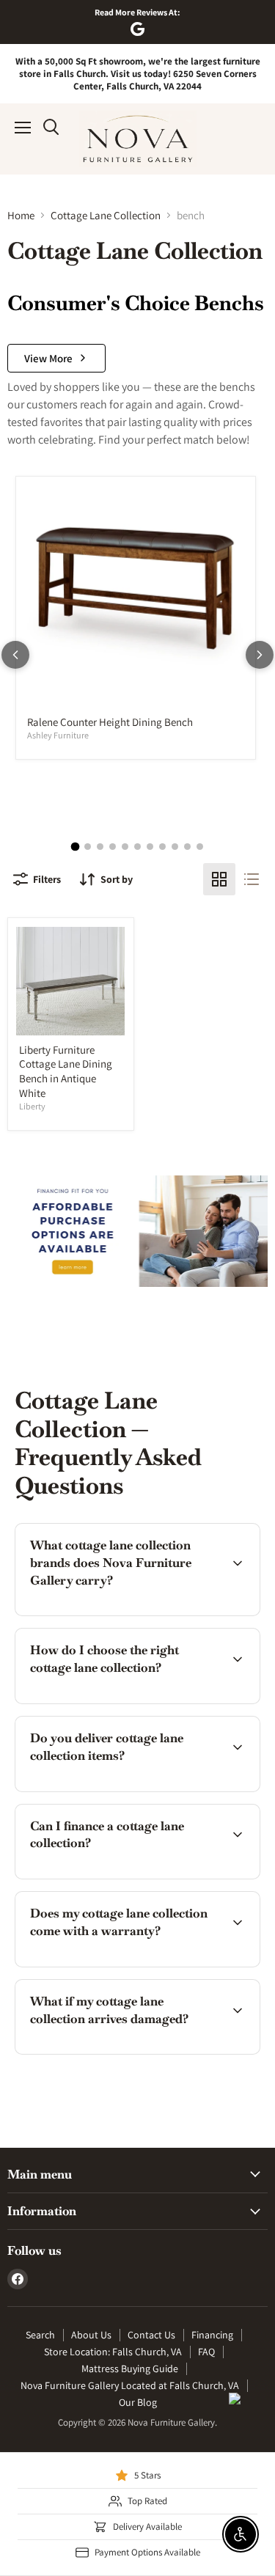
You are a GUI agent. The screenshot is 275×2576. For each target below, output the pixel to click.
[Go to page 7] (150, 847)
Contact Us (151, 2335)
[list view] (252, 879)
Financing (212, 2335)
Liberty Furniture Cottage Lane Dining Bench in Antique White (66, 1071)
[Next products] (260, 655)
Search (40, 2335)
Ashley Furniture (58, 735)
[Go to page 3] (100, 847)
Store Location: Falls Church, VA (113, 2352)
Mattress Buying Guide (130, 2368)
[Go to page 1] (76, 846)
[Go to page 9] (175, 847)
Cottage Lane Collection (106, 215)
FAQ (206, 2352)
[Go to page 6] (137, 847)
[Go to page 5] (125, 847)
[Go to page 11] (200, 847)
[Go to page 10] (187, 847)
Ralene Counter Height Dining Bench (110, 722)
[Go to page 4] (113, 847)
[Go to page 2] (88, 847)
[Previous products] (15, 655)
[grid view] (219, 879)
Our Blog (138, 2402)
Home (21, 215)
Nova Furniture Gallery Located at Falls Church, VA (130, 2385)
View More (48, 358)
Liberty (32, 1106)
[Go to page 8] (162, 847)
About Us (91, 2335)
